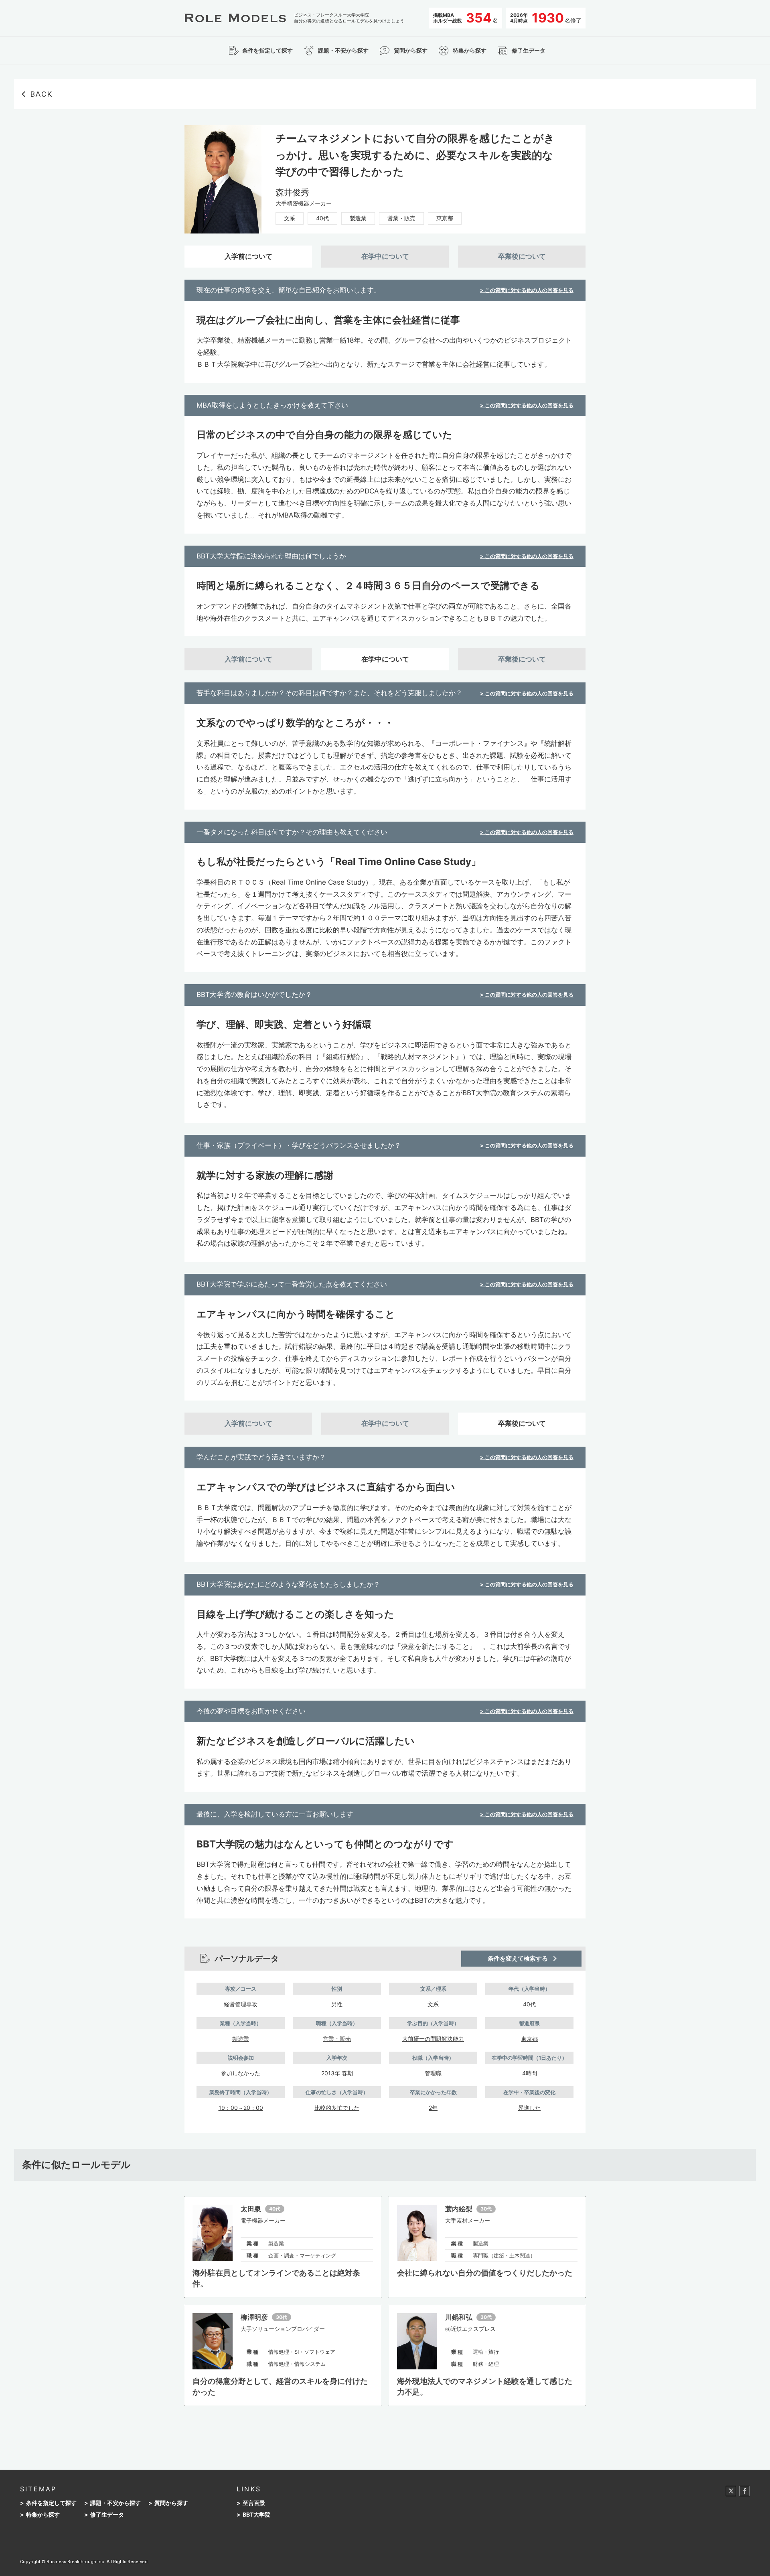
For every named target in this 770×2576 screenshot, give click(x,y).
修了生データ (107, 2515)
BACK (41, 94)
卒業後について (522, 256)
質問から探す (171, 2503)
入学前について (248, 256)
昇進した (529, 2108)
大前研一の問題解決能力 (433, 2039)
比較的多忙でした (337, 2108)
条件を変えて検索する (518, 1958)
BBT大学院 (256, 2515)
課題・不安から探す (115, 2503)
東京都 (445, 218)
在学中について (385, 256)
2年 (433, 2108)
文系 (290, 218)
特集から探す (43, 2515)
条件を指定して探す (51, 2503)
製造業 (358, 218)
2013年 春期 (337, 2073)
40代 (322, 218)
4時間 (530, 2073)
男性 (337, 2004)
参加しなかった (241, 2073)
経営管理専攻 (241, 2004)
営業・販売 (401, 218)
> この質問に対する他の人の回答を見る (527, 290)
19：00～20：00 (241, 2108)
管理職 (433, 2073)
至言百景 (254, 2503)
